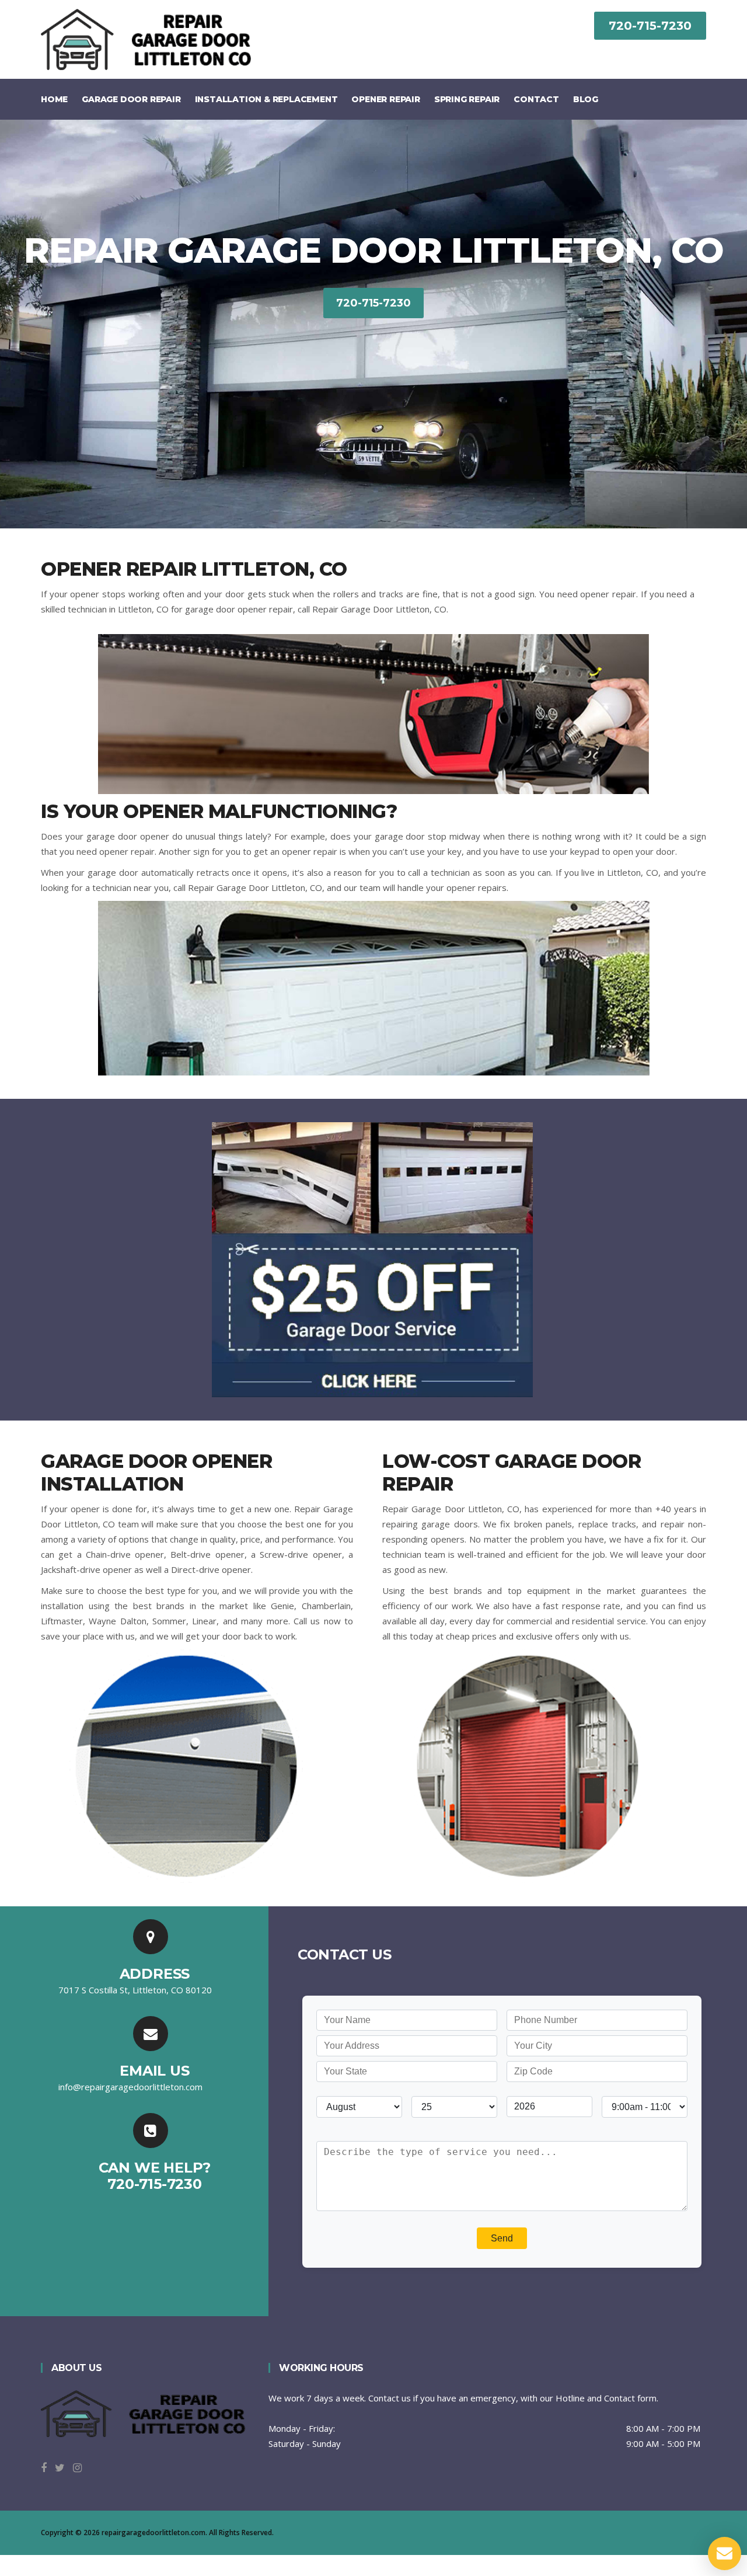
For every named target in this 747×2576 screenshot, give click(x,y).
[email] (130, 2087)
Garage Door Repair (131, 99)
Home (54, 99)
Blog (586, 99)
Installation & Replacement (266, 99)
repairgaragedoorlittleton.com (153, 2533)
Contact (536, 99)
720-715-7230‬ (650, 26)
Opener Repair (385, 99)
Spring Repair (467, 99)
